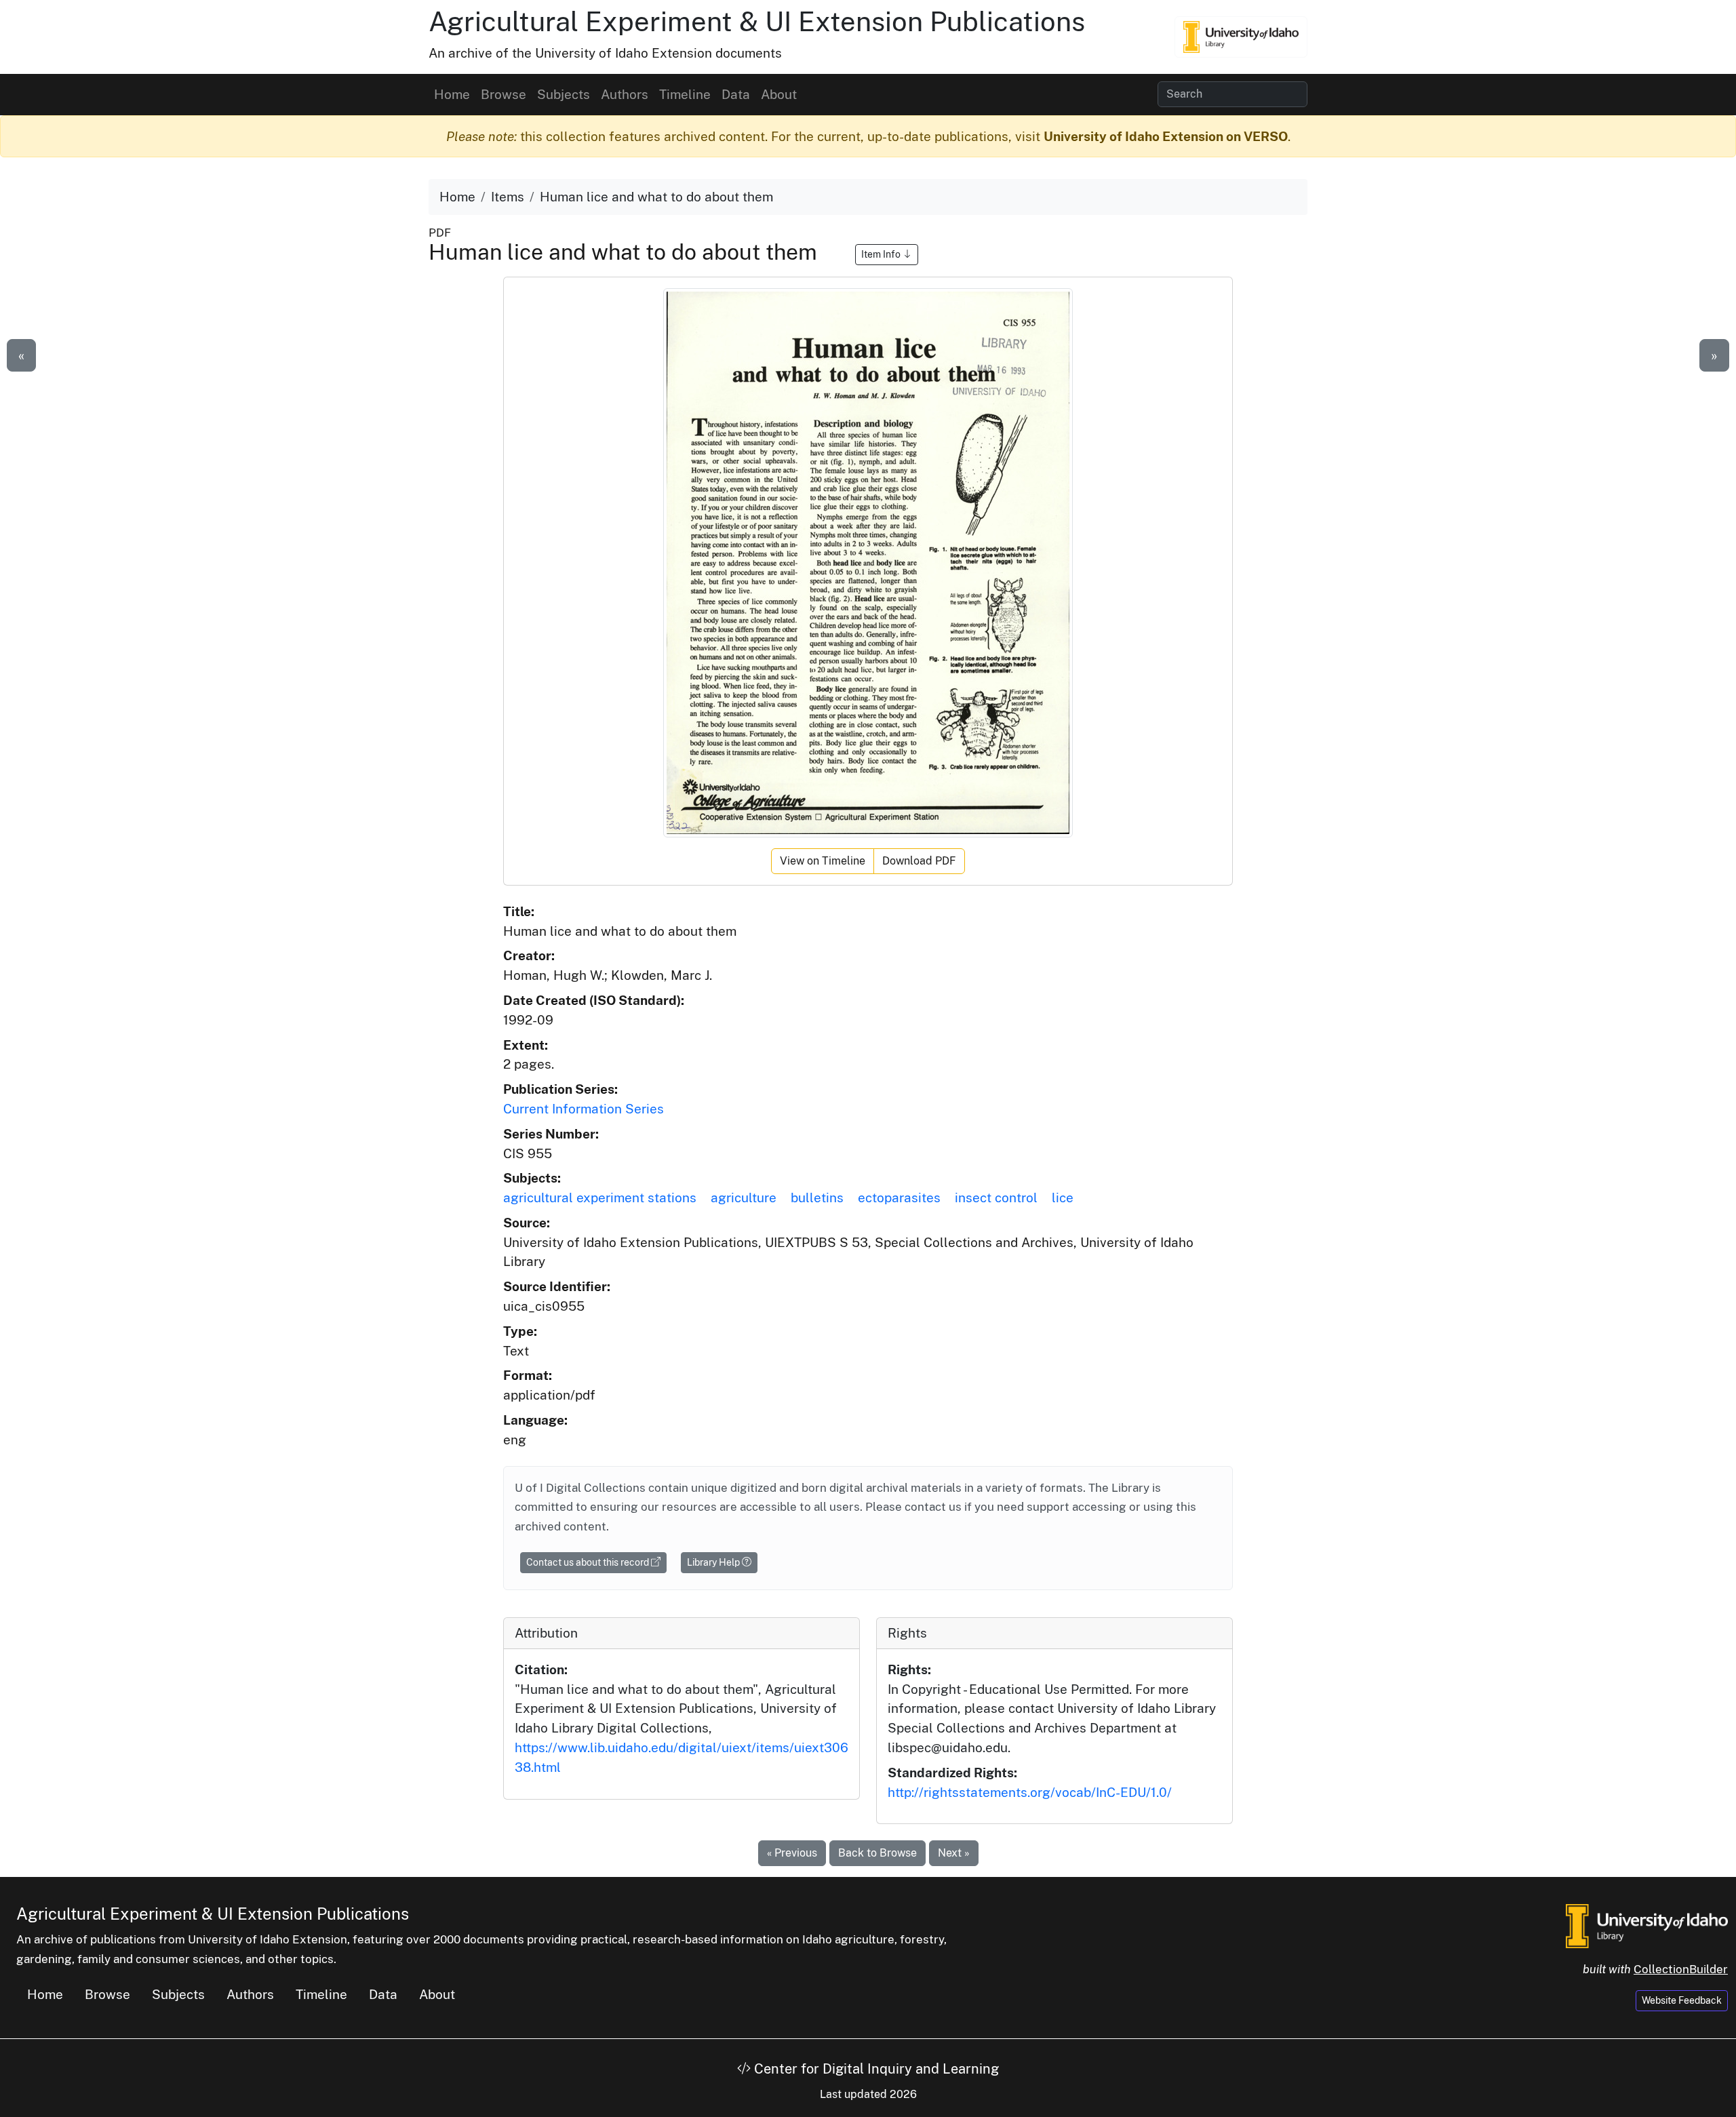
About (779, 94)
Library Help (714, 1562)
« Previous (792, 1853)
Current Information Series (584, 1109)
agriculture (744, 1198)
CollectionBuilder (1681, 1969)
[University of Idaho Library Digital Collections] (1241, 37)
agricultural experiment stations (600, 1198)
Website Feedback (1682, 2000)
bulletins (817, 1198)
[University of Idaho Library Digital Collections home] (1647, 1925)
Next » (954, 1853)
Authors (625, 94)
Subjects (564, 94)
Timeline (685, 94)
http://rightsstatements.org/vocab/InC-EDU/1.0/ (1030, 1792)
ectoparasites (899, 1198)
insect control (996, 1198)
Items (508, 197)
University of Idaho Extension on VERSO (1166, 136)
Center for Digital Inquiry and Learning (875, 2069)
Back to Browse (877, 1853)
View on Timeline (823, 861)
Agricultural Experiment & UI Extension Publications (757, 21)
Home (452, 94)
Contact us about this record (589, 1562)
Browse (504, 94)
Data (736, 94)
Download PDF (919, 861)
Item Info (882, 254)
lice (1063, 1198)
